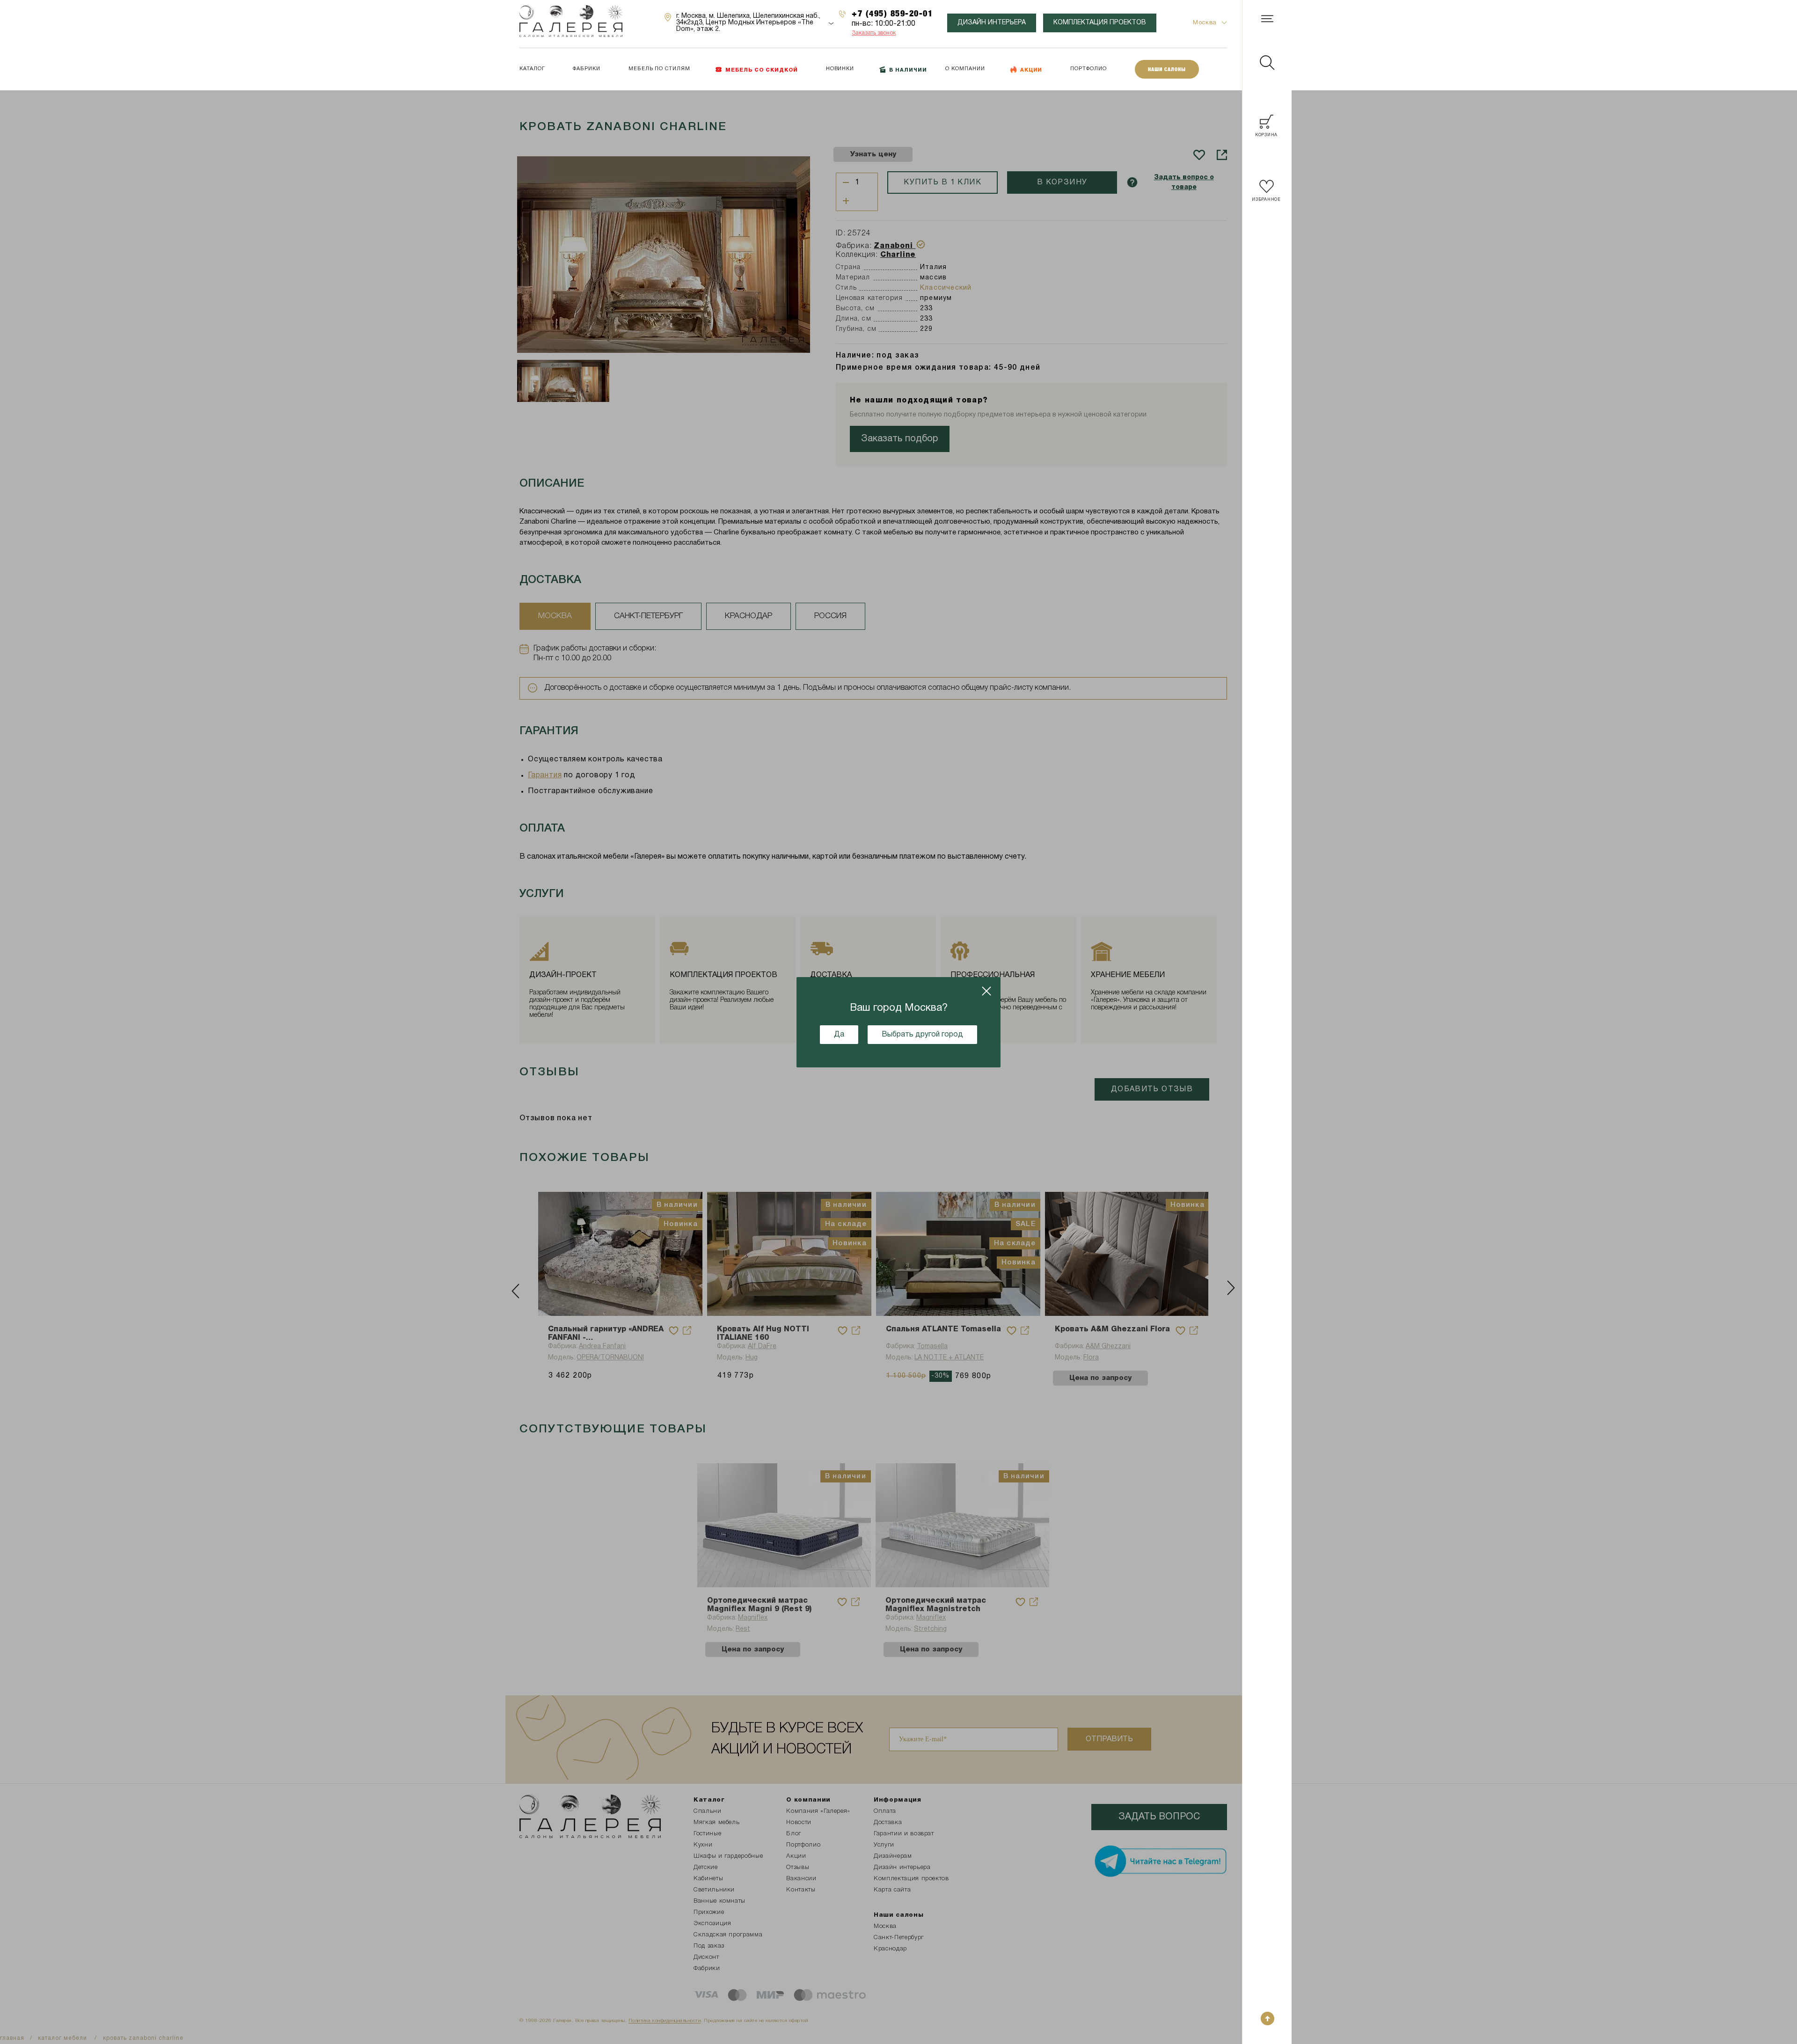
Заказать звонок (874, 33)
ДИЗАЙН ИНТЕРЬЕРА (992, 23)
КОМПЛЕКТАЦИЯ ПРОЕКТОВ (1100, 23)
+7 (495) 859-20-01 (892, 13)
